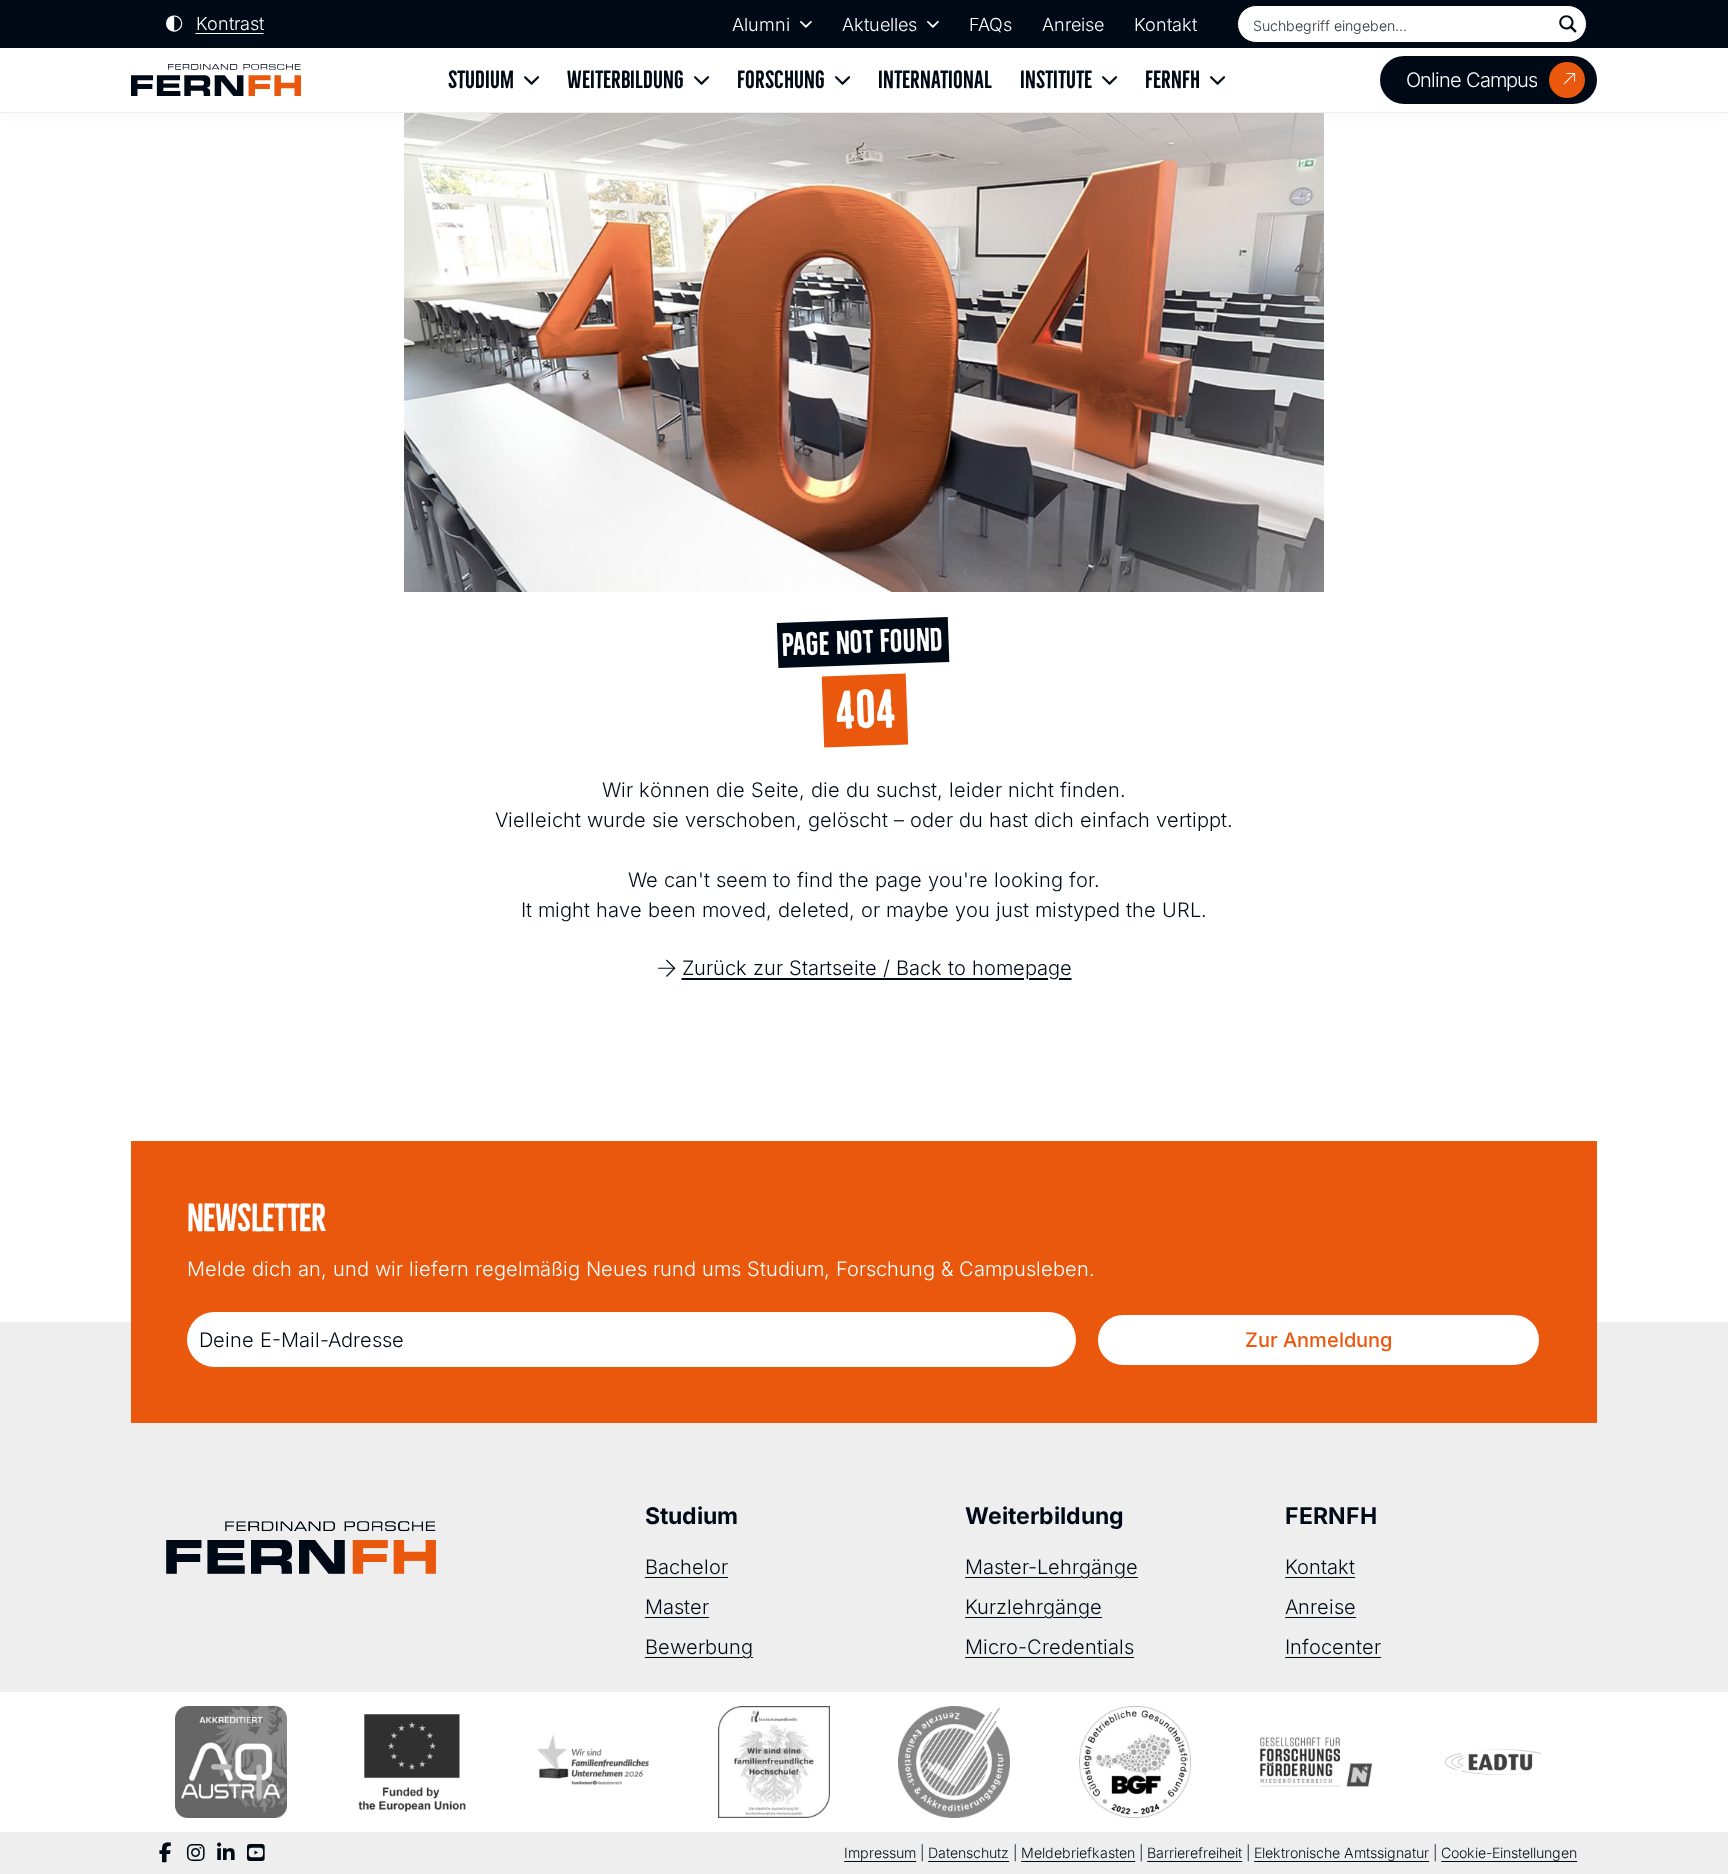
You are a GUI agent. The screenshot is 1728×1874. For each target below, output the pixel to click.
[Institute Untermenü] (1109, 80)
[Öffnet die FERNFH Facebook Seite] (166, 1853)
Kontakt (1165, 24)
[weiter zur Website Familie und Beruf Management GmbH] (1497, 1762)
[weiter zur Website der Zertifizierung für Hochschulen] (774, 1762)
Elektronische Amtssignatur (1341, 1852)
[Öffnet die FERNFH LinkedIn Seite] (226, 1853)
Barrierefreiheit (1194, 1852)
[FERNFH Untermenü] (1217, 80)
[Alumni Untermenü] (806, 24)
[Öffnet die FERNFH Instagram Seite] (196, 1853)
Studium (481, 79)
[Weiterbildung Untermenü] (701, 80)
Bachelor (686, 1567)
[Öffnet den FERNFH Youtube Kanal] (256, 1853)
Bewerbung (699, 1647)
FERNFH (1172, 79)
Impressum (880, 1852)
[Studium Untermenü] (531, 80)
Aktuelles (879, 24)
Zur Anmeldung (1318, 1340)
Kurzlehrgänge (1033, 1607)
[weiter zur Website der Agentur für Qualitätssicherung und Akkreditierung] (231, 1762)
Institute (1056, 79)
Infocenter (1333, 1647)
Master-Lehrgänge (1051, 1567)
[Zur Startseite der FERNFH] (216, 80)
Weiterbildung (625, 79)
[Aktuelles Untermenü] (933, 24)
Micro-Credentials (1049, 1647)
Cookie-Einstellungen (1509, 1852)
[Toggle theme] (215, 24)
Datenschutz (968, 1852)
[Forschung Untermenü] (842, 80)
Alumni (761, 24)
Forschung (781, 79)
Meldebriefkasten (1078, 1852)
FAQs (990, 24)
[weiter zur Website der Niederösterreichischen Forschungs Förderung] (1316, 1762)
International (935, 79)
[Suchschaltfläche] (1568, 24)
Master (677, 1607)
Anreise (1073, 24)
